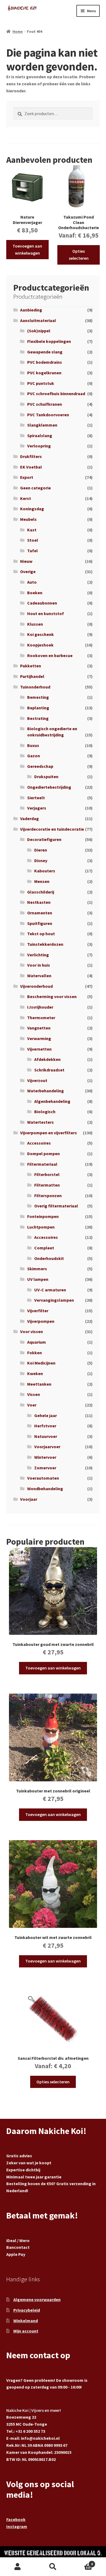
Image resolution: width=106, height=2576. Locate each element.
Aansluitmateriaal (38, 320)
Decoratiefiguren (44, 839)
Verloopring (39, 446)
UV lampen (38, 1279)
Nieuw (26, 561)
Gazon (34, 756)
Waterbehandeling (46, 1091)
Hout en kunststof (46, 613)
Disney (41, 860)
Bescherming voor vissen (52, 996)
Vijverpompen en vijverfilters (49, 1133)
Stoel (33, 540)
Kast (32, 530)
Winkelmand (26, 2321)
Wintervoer (45, 1457)
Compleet (44, 1248)
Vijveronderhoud (36, 986)
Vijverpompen (41, 1321)
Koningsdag (32, 509)
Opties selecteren (79, 255)
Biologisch (45, 1112)
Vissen (34, 1394)
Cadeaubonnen (42, 603)
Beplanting (38, 708)
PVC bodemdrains (45, 362)
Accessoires (39, 1143)
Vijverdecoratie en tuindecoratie (52, 829)
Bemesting (38, 697)
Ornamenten (40, 913)
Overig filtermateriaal (56, 1206)
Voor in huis (39, 965)
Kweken (35, 1373)
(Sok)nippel (39, 331)
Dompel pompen (43, 1154)
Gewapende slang (45, 352)
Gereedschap (40, 766)
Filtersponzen (48, 1196)
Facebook (16, 2519)
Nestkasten (39, 902)
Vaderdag (29, 818)
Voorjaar (29, 1499)
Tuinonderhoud (35, 687)
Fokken (35, 1353)
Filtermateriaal (42, 1164)
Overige (28, 571)
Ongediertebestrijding (49, 787)
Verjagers (37, 808)
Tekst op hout (41, 934)
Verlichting (38, 955)
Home (18, 31)
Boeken (35, 593)
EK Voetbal (31, 467)
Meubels (28, 519)
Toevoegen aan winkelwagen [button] (27, 249)
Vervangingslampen (54, 1300)
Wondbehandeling (45, 1489)
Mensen (42, 881)
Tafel (32, 551)
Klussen (35, 624)
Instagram (17, 2526)
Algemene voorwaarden (37, 2299)
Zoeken (53, 2567)
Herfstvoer (45, 1426)
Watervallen (39, 976)
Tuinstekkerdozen (45, 944)
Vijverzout (37, 1080)
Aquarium (37, 1342)
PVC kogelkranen (44, 373)
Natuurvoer (46, 1436)
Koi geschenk (40, 634)
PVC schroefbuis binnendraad (56, 394)
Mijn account (26, 2331)
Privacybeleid (27, 2310)
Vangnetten (39, 1028)
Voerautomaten (43, 1478)
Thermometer (41, 1018)
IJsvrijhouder (40, 1007)
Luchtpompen (41, 1227)
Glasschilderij (41, 892)
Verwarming (39, 1038)
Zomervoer (45, 1468)
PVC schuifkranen (45, 404)
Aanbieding (31, 310)
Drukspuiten (46, 777)
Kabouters (45, 871)
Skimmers (37, 1269)
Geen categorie (35, 488)
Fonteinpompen (43, 1216)
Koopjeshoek (40, 645)
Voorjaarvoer (47, 1447)
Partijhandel (32, 676)
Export (27, 477)
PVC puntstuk (41, 383)
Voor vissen (32, 1331)
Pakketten (31, 666)
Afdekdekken (47, 1059)
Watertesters (40, 1122)
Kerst (26, 498)
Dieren (41, 850)
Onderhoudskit (49, 1258)
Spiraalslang (40, 436)
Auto (32, 582)
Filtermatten (47, 1185)
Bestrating (38, 718)
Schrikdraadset (49, 1070)
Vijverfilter (38, 1311)
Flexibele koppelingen (49, 341)
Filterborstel (47, 1174)
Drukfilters (31, 456)
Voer (32, 1405)
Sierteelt (36, 798)
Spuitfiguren (40, 923)
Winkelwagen (82, 2562)
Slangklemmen (42, 425)
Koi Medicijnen (41, 1363)
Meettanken (39, 1384)
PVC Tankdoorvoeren (48, 415)
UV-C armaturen (50, 1290)
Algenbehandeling (52, 1101)
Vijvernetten (39, 1049)
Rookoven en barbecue (50, 655)
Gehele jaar (46, 1415)
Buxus (33, 745)
